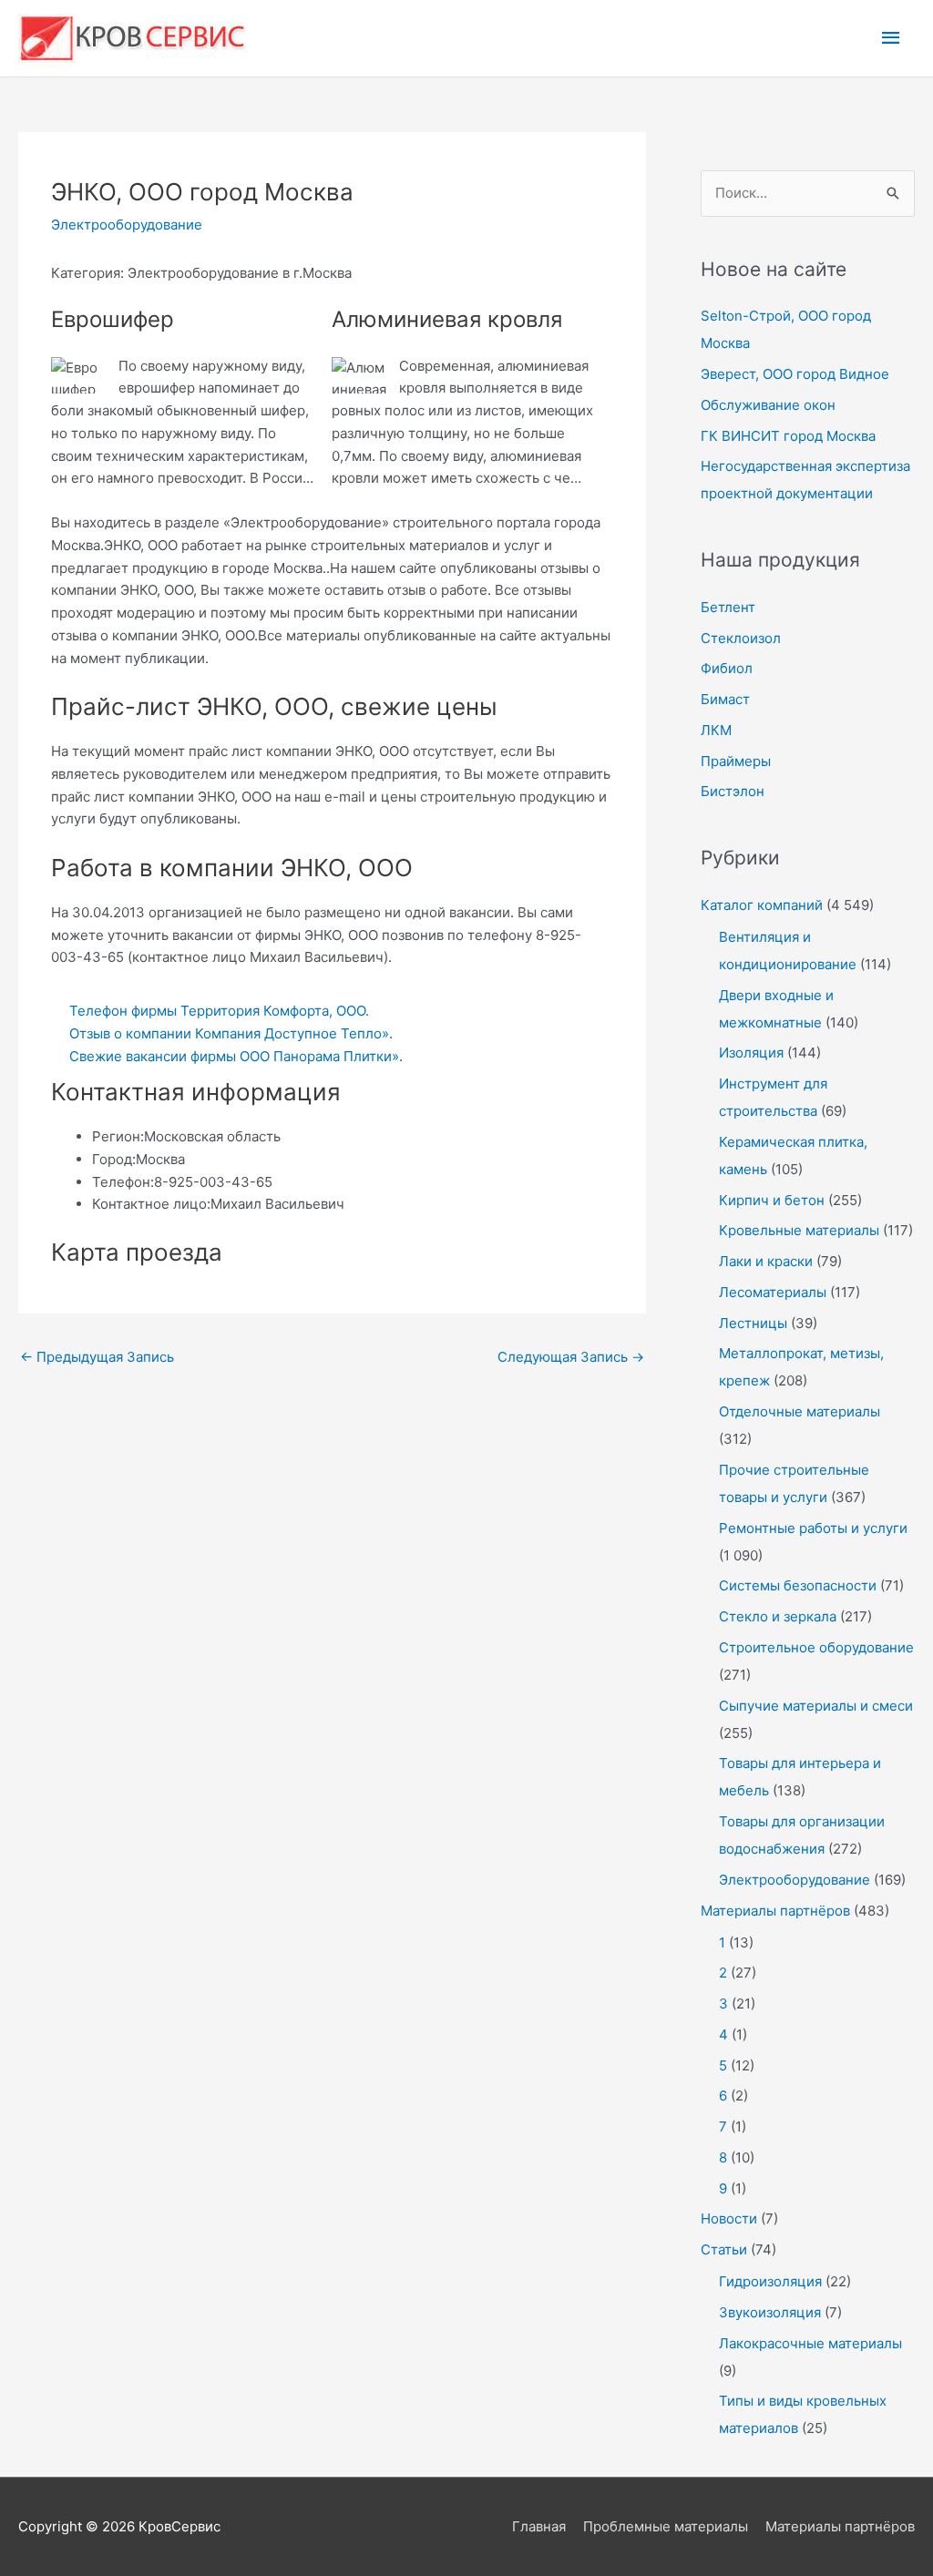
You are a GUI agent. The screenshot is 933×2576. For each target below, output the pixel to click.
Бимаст (725, 699)
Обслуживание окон (768, 405)
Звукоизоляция (770, 2312)
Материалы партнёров (775, 1911)
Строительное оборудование (816, 1647)
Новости (729, 2218)
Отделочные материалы (800, 1411)
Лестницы (753, 1323)
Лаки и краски (766, 1261)
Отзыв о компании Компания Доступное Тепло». (231, 1033)
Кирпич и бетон (772, 1200)
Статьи (724, 2249)
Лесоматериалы (773, 1292)
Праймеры (736, 761)
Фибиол (727, 668)
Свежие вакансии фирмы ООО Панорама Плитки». (236, 1056)
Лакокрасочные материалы (810, 2343)
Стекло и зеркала (778, 1616)
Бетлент (728, 607)
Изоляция (751, 1053)
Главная (539, 2526)
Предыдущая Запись (97, 1357)
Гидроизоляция (770, 2281)
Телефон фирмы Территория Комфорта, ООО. (219, 1011)
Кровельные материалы (799, 1230)
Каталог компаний (762, 905)
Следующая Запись (571, 1357)
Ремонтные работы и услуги (813, 1528)
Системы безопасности (798, 1585)
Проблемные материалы (666, 2526)
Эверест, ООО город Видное (795, 374)
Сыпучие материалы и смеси (816, 1706)
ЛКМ (716, 730)
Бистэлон (733, 791)
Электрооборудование (127, 225)
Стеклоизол (741, 638)
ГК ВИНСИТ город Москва (788, 436)
